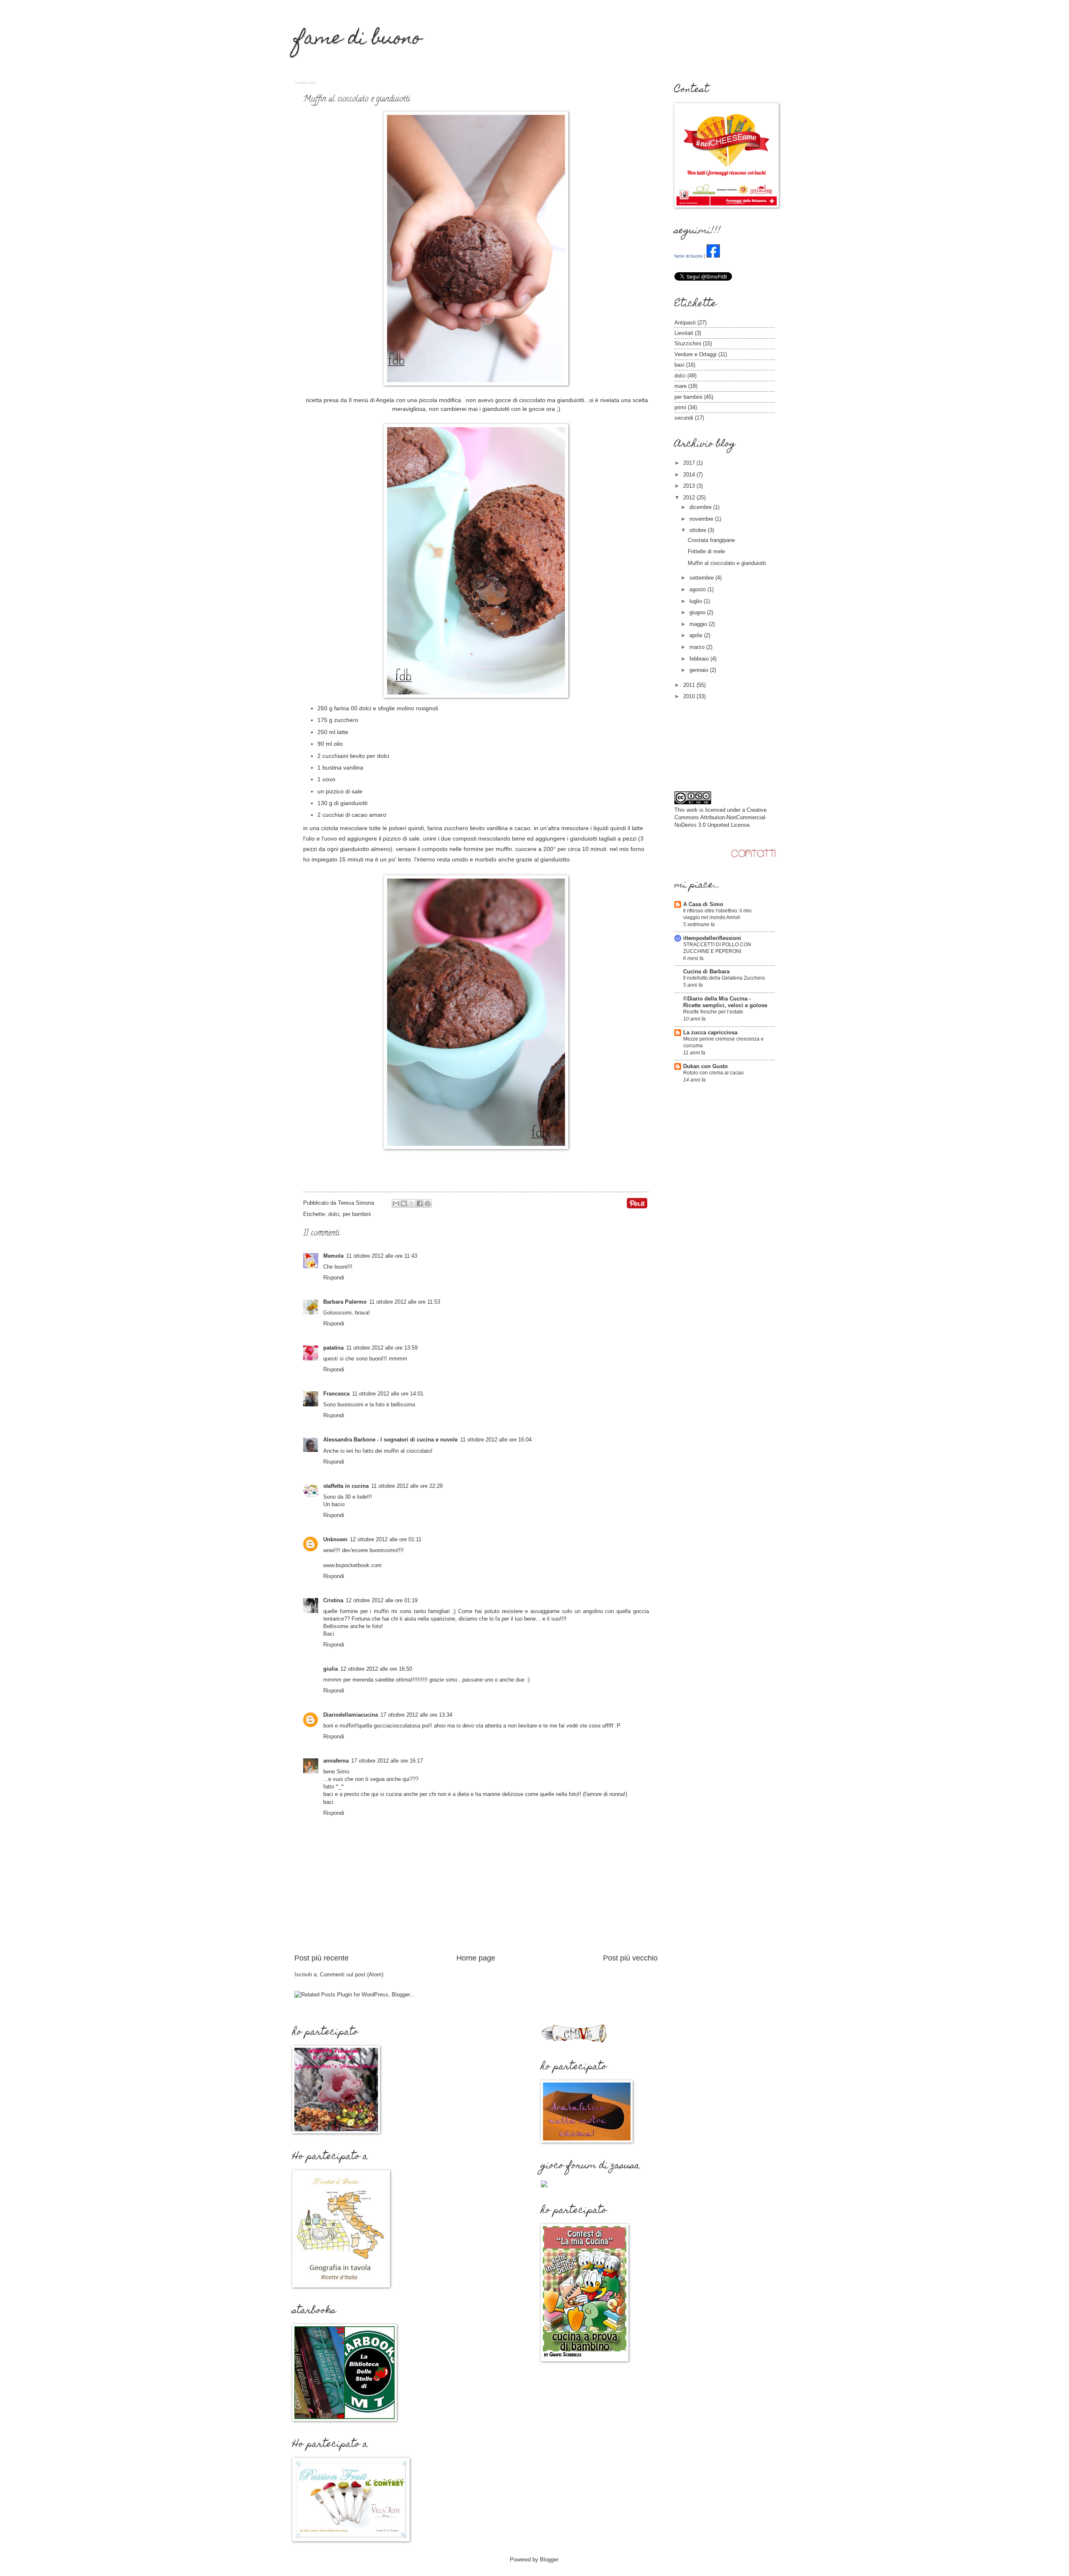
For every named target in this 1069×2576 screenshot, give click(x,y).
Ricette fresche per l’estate (713, 1012)
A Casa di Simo (703, 904)
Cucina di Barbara (706, 971)
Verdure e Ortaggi (695, 354)
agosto (698, 589)
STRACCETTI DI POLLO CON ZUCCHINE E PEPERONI (717, 948)
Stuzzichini (688, 343)
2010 (690, 696)
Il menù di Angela (371, 400)
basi (679, 365)
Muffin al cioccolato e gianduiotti (727, 563)
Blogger (549, 2560)
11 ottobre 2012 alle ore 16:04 (496, 1440)
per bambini (357, 1214)
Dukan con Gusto (705, 1066)
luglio (697, 601)
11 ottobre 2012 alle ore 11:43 (382, 1256)
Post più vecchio (630, 1958)
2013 (690, 486)
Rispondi (334, 1278)
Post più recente (322, 1958)
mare (680, 386)
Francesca (336, 1394)
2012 (690, 498)
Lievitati (684, 333)
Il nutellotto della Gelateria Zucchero (724, 978)
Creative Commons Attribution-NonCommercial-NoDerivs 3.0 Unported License (721, 817)
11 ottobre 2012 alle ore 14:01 (388, 1394)
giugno (698, 612)
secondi (684, 418)
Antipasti (685, 323)
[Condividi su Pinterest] (428, 1203)
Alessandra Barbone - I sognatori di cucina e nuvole (390, 1440)
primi (680, 407)
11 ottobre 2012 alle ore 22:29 (407, 1486)
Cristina (333, 1600)
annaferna (336, 1761)
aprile (697, 635)
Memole (333, 1256)
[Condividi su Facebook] (420, 1203)
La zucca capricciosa (710, 1032)
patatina (333, 1348)
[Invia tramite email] (396, 1203)
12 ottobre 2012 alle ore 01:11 (386, 1539)
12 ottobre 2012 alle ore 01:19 (382, 1600)
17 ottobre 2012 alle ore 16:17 (387, 1761)
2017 (690, 463)
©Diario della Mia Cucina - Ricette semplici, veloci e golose (725, 1002)
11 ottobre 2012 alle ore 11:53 (405, 1302)
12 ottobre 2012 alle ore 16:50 (376, 1669)
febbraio (700, 659)
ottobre (699, 530)
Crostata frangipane (711, 540)
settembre (702, 578)
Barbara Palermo (345, 1302)
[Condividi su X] (412, 1203)
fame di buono (358, 40)
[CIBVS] (574, 2042)
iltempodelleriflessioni (712, 938)
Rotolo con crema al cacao (713, 1073)
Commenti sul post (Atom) (352, 1974)
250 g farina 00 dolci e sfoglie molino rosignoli (378, 708)
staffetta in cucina (346, 1486)
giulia (331, 1669)
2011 (690, 685)
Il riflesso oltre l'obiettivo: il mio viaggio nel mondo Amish (717, 914)
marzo (698, 647)
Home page (476, 1958)
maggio (699, 624)
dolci (334, 1214)
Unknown (335, 1539)
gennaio (700, 670)
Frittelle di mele (706, 551)
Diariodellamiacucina (351, 1715)
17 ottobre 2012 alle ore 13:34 (416, 1715)
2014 (690, 475)
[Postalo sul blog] (404, 1203)
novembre (702, 519)
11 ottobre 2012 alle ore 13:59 (382, 1348)
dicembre (701, 507)
